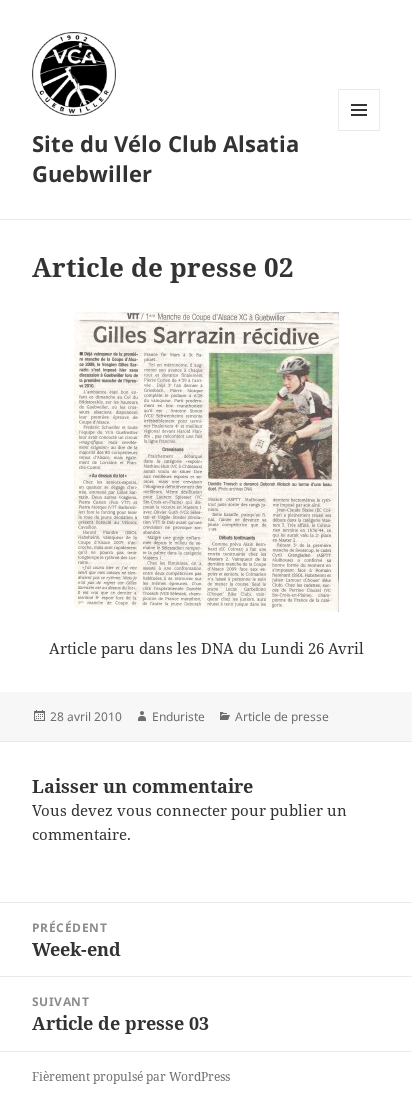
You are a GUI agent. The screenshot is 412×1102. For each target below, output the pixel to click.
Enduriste (178, 716)
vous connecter (172, 810)
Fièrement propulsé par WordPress (131, 1076)
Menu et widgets (359, 130)
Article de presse (282, 716)
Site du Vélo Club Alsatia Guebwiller (165, 158)
